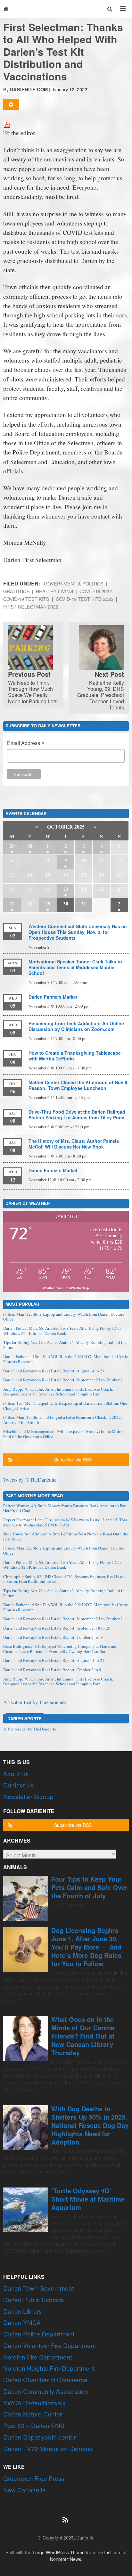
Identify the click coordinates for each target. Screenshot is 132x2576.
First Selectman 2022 (31, 606)
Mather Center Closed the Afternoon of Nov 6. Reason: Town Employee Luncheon (78, 1085)
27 (12, 903)
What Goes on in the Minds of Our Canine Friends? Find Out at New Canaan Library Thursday (83, 2036)
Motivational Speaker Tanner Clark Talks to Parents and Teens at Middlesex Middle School (75, 967)
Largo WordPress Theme (59, 2552)
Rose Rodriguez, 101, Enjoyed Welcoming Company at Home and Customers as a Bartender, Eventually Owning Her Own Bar (60, 1649)
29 (12, 846)
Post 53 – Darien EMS (34, 2425)
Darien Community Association (46, 2391)
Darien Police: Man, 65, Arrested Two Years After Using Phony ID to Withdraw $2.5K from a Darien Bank (62, 1331)
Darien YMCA (22, 2322)
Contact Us (19, 1785)
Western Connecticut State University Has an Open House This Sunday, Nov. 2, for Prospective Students (78, 932)
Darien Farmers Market (53, 997)
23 (66, 889)
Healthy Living (54, 591)
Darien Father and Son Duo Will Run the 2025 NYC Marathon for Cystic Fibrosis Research (66, 1359)
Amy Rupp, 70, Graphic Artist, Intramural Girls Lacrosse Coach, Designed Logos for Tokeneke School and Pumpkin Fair (58, 1392)
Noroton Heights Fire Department (49, 2368)
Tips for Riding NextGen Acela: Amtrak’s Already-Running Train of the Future (65, 1345)
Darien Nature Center (33, 2414)
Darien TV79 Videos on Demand (48, 2448)
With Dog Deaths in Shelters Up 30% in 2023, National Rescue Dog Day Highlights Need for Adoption (90, 2125)
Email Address (26, 744)
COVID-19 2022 (96, 591)
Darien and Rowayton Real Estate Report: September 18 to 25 (57, 1628)
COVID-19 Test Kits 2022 (85, 599)
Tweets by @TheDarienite (30, 1480)
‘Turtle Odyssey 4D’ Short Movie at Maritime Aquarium (88, 2199)
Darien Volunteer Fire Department (50, 2345)
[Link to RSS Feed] (66, 2516)
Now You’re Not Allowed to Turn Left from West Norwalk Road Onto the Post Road (66, 1536)
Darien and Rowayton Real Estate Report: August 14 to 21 (54, 1371)
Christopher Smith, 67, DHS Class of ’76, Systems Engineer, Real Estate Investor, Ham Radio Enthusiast (65, 1579)
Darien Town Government (38, 2288)
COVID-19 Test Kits (26, 599)
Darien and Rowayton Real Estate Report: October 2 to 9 (52, 1670)
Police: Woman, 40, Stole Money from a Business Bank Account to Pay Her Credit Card (65, 1508)
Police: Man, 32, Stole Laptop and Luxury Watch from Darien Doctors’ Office (64, 1317)
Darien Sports (25, 1718)
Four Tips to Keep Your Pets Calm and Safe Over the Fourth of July (89, 1887)
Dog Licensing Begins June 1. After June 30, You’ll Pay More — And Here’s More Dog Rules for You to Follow (86, 1947)
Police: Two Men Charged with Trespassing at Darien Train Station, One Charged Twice (65, 1406)
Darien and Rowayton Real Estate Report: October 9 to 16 (53, 1637)
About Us (16, 1774)
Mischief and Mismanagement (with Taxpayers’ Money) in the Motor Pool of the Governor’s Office (63, 1434)
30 (30, 846)
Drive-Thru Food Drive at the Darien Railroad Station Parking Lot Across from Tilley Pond (77, 1115)
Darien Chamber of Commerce (45, 2380)
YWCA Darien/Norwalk (34, 2403)
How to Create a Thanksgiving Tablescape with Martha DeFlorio (75, 1056)
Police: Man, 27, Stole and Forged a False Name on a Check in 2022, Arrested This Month (62, 1420)
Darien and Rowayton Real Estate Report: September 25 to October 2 (63, 1380)
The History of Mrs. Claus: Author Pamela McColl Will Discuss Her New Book (74, 1144)
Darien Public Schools (34, 2299)
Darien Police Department (39, 2334)
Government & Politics (74, 583)
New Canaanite (25, 2490)
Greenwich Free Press (34, 2478)
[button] (110, 9)
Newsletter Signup (28, 1796)
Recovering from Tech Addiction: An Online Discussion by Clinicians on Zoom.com (76, 1026)
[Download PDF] (7, 124)
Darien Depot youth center (39, 2437)
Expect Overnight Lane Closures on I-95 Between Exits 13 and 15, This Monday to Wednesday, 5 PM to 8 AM (65, 1522)
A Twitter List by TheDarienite (34, 1702)
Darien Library (23, 2311)
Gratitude (16, 591)
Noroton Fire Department (37, 2357)
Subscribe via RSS (73, 1460)
